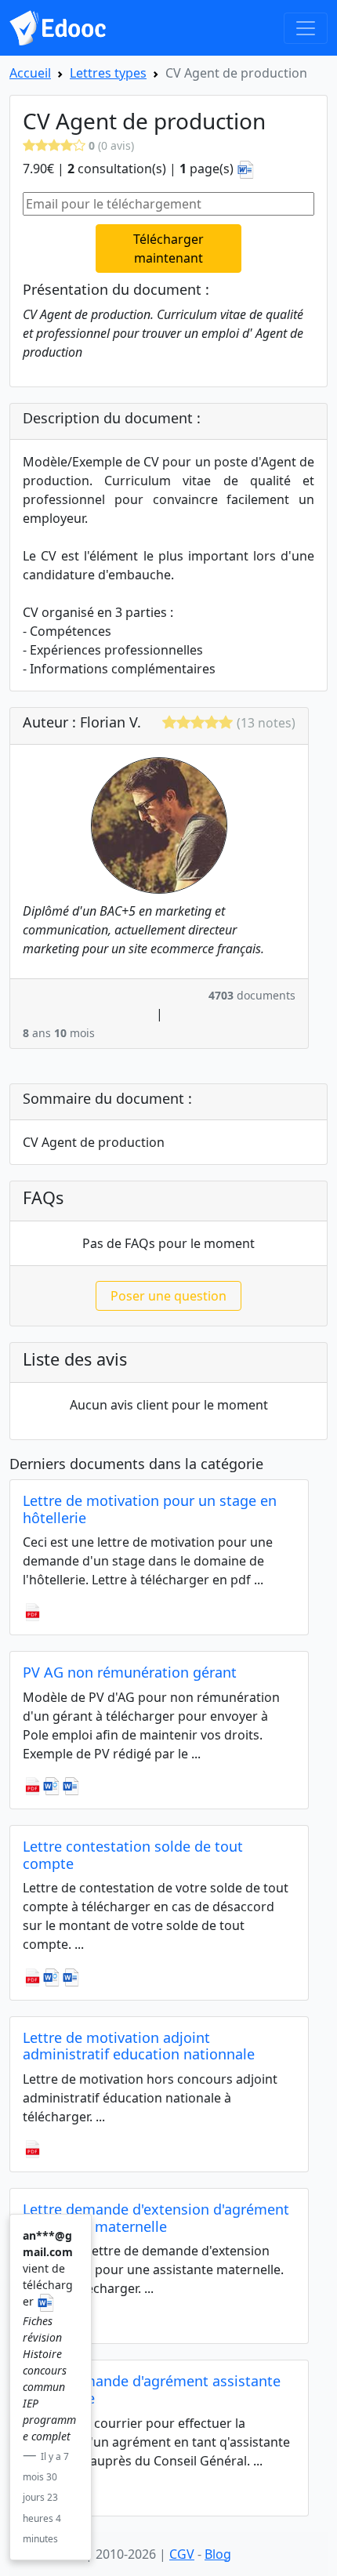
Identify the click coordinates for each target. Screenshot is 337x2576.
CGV (182, 2554)
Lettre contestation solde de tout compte (133, 1855)
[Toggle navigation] (306, 28)
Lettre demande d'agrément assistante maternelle (152, 2389)
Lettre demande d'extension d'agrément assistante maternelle (156, 2218)
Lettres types (108, 73)
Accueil (30, 73)
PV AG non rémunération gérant (130, 1672)
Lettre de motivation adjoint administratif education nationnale (139, 2046)
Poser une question (168, 1296)
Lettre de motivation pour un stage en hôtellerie (150, 1509)
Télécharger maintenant (168, 249)
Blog (218, 2554)
